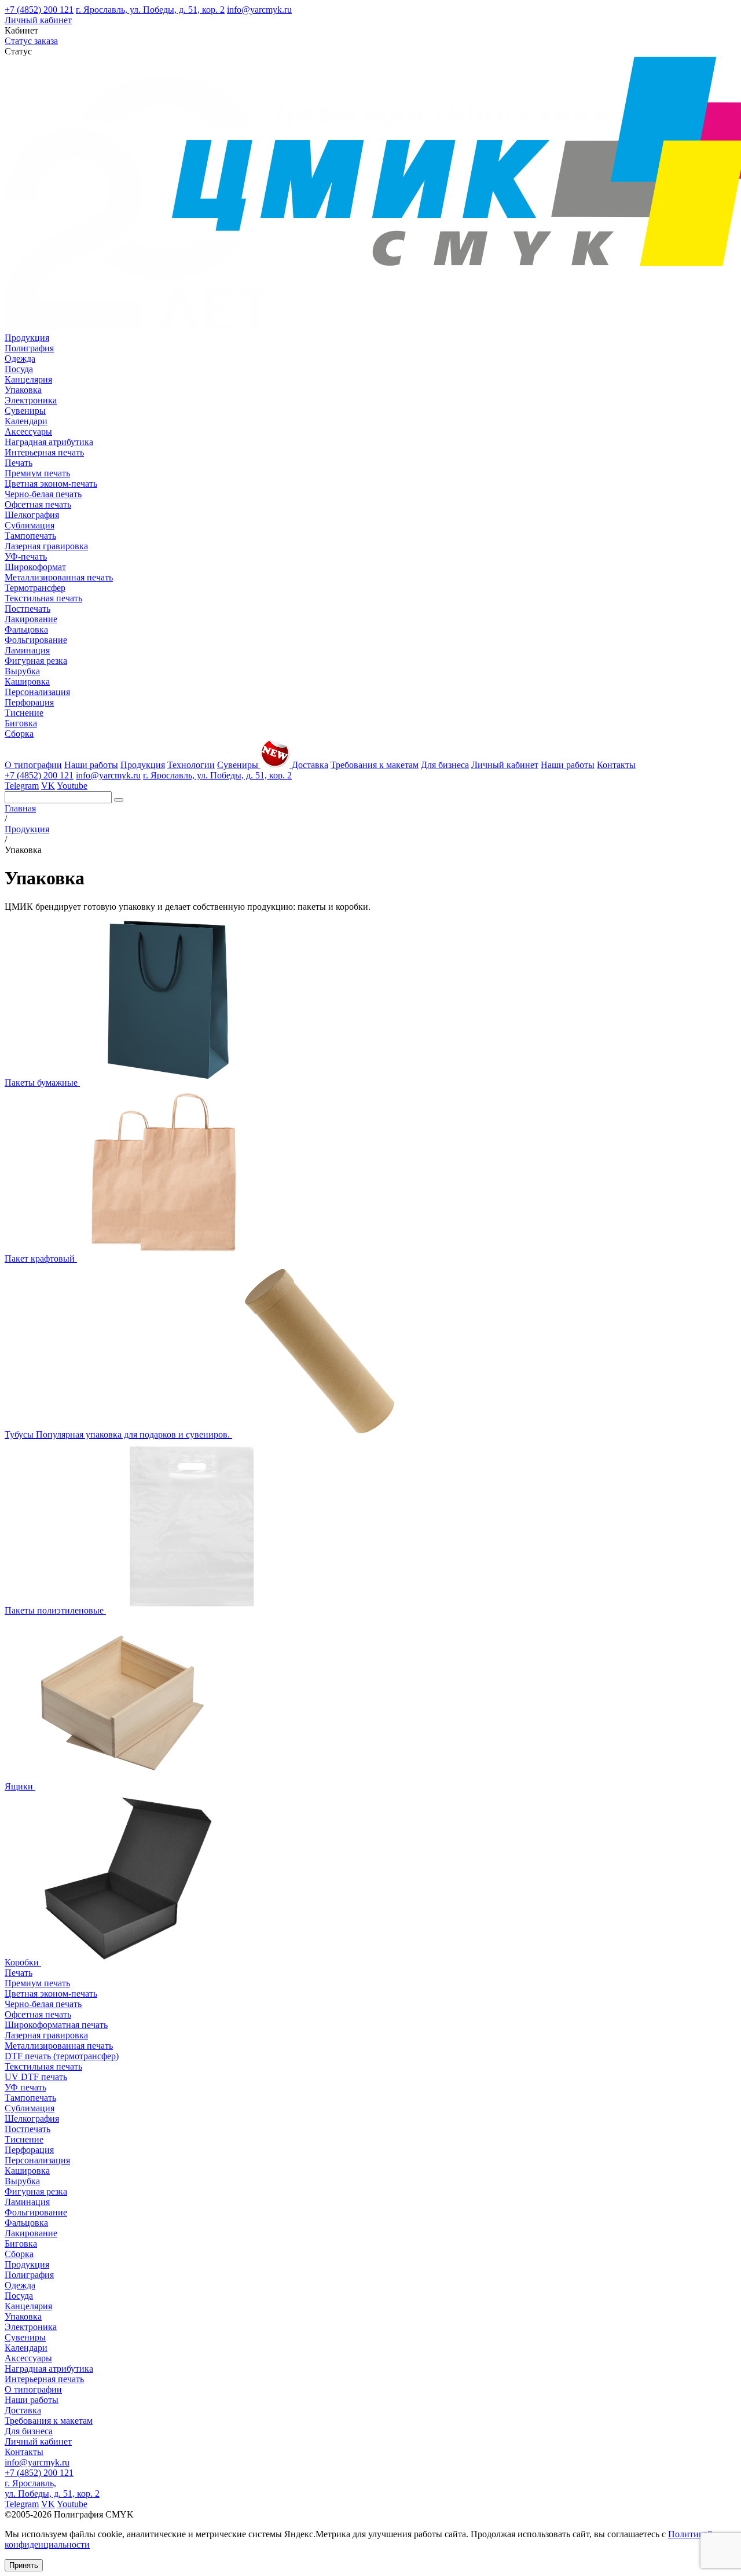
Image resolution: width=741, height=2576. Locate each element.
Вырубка (22, 671)
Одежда (20, 359)
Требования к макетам (375, 765)
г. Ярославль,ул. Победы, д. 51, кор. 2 (52, 2488)
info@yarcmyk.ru (259, 10)
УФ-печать (26, 556)
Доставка (310, 765)
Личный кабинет (38, 20)
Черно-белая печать (43, 494)
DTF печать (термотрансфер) (62, 2056)
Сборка (19, 734)
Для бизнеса (445, 765)
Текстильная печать (43, 598)
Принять (24, 2565)
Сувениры (25, 411)
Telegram (22, 786)
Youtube (72, 786)
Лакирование (31, 619)
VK (48, 786)
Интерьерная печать (44, 452)
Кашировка (27, 681)
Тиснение (24, 713)
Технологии (191, 765)
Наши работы (91, 765)
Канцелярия (28, 379)
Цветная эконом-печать (51, 484)
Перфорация (29, 702)
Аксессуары (28, 431)
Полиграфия (29, 348)
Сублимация (30, 525)
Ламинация (27, 650)
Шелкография (32, 515)
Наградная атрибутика (49, 442)
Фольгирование (36, 640)
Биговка (21, 723)
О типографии (33, 765)
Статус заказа (31, 41)
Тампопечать (30, 536)
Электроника (31, 400)
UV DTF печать (36, 2077)
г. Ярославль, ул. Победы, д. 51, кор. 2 (150, 10)
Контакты (616, 765)
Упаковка (23, 390)
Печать (19, 463)
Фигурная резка (36, 661)
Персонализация (37, 692)
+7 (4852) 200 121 (39, 10)
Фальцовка (26, 629)
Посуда (19, 369)
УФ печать (25, 2087)
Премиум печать (37, 473)
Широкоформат (35, 567)
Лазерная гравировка (46, 546)
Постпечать (27, 609)
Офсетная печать (38, 504)
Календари (26, 421)
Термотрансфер (35, 588)
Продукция (27, 338)
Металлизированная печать (59, 577)
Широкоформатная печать (56, 2025)
